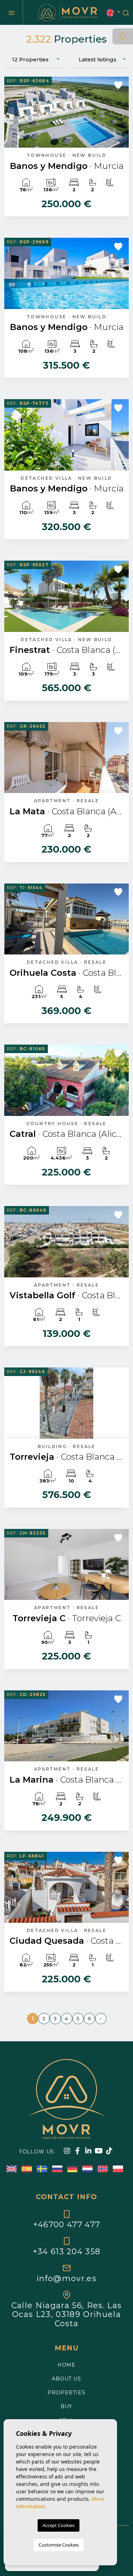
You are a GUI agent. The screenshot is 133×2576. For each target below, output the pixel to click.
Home (66, 2365)
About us (66, 2379)
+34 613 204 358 (67, 2251)
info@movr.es (66, 2278)
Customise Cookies (59, 2545)
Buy (67, 2406)
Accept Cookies (59, 2525)
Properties (66, 2393)
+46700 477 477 (66, 2224)
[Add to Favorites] (118, 85)
